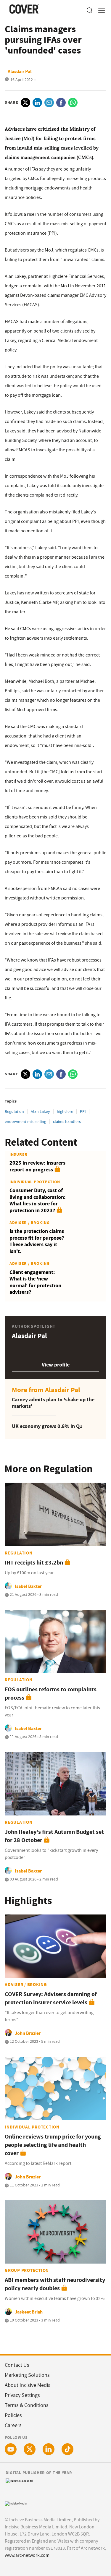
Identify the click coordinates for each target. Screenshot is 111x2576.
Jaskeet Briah (29, 2312)
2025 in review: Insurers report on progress (37, 1166)
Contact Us (17, 2365)
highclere (65, 1111)
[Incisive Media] (16, 2503)
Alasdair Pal (20, 71)
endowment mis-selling (25, 1121)
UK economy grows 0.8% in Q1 (47, 1426)
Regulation (14, 1111)
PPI (83, 1111)
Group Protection (27, 2270)
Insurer (18, 1154)
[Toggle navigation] (100, 10)
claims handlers (67, 1121)
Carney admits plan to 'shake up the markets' (53, 1403)
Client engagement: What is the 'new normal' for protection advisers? (35, 1282)
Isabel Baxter (28, 1586)
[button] (89, 10)
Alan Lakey (40, 1111)
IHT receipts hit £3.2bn (34, 1563)
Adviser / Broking (29, 1223)
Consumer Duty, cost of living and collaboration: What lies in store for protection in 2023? (37, 1200)
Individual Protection (35, 1182)
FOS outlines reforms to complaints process (51, 1694)
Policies (13, 2415)
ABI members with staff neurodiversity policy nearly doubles (55, 2284)
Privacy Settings (22, 2395)
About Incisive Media (28, 2385)
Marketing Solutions (27, 2375)
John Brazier (28, 2033)
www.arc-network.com (27, 2555)
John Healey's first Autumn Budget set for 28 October (54, 1836)
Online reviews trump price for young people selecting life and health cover (53, 2145)
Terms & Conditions (27, 2405)
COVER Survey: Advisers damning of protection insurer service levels (51, 1998)
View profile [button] (56, 1365)
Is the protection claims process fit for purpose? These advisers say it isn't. (37, 1241)
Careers (13, 2425)
